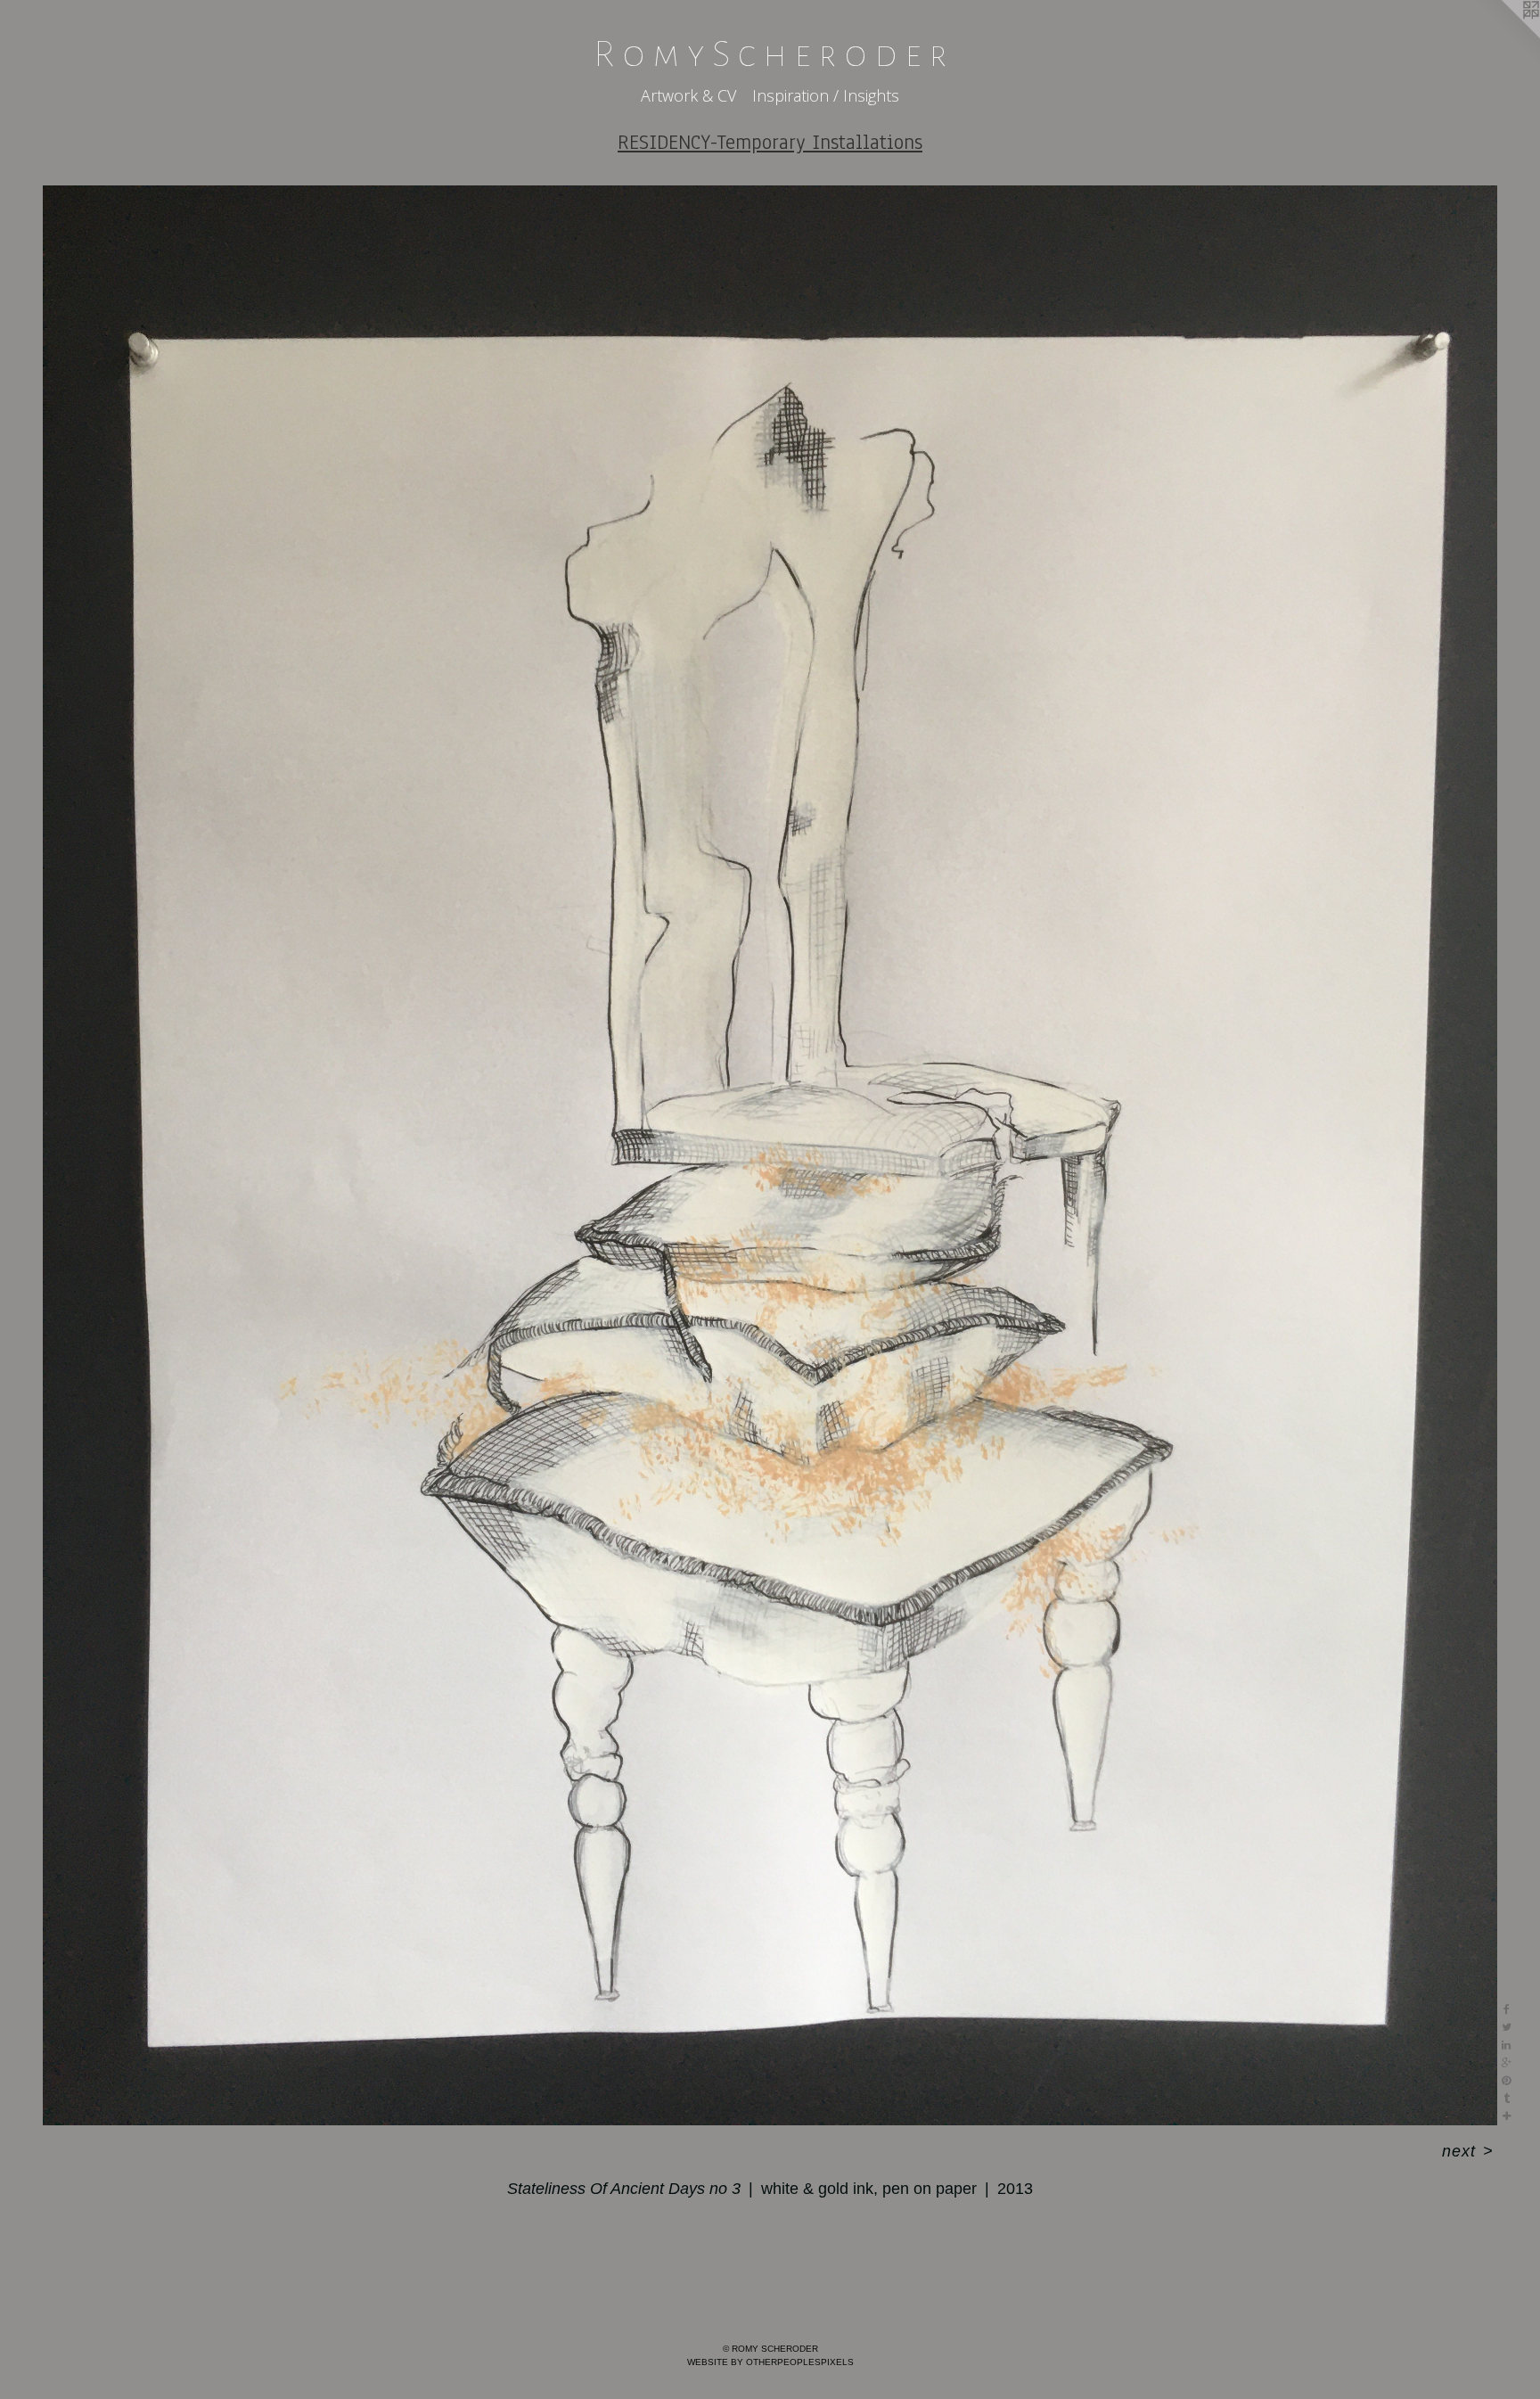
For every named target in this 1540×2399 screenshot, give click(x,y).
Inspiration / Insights (826, 95)
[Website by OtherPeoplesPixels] (1504, 36)
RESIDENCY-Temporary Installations (770, 142)
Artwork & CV (688, 95)
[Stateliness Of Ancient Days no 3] (770, 1155)
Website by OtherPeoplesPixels (770, 2362)
